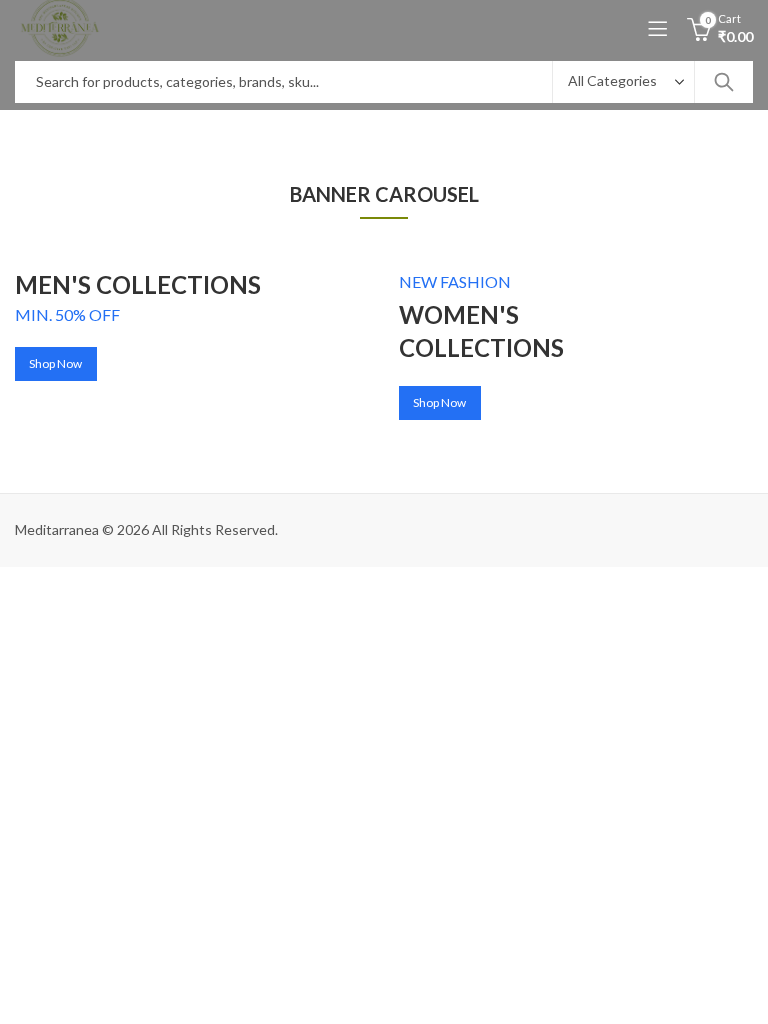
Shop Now (55, 363)
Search (724, 82)
